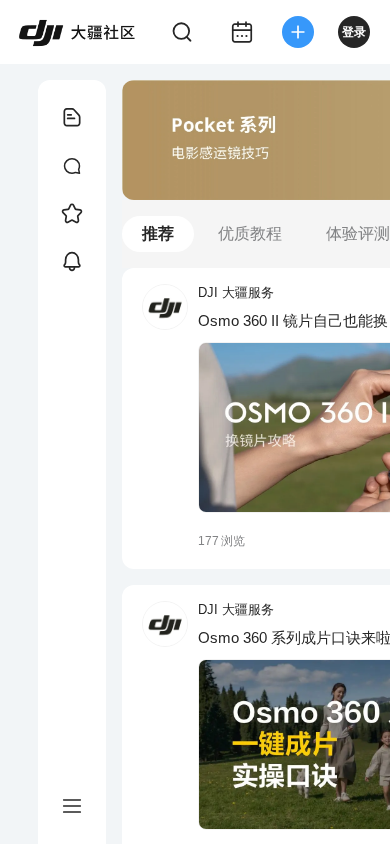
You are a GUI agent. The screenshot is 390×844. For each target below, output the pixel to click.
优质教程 (250, 233)
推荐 (158, 233)
